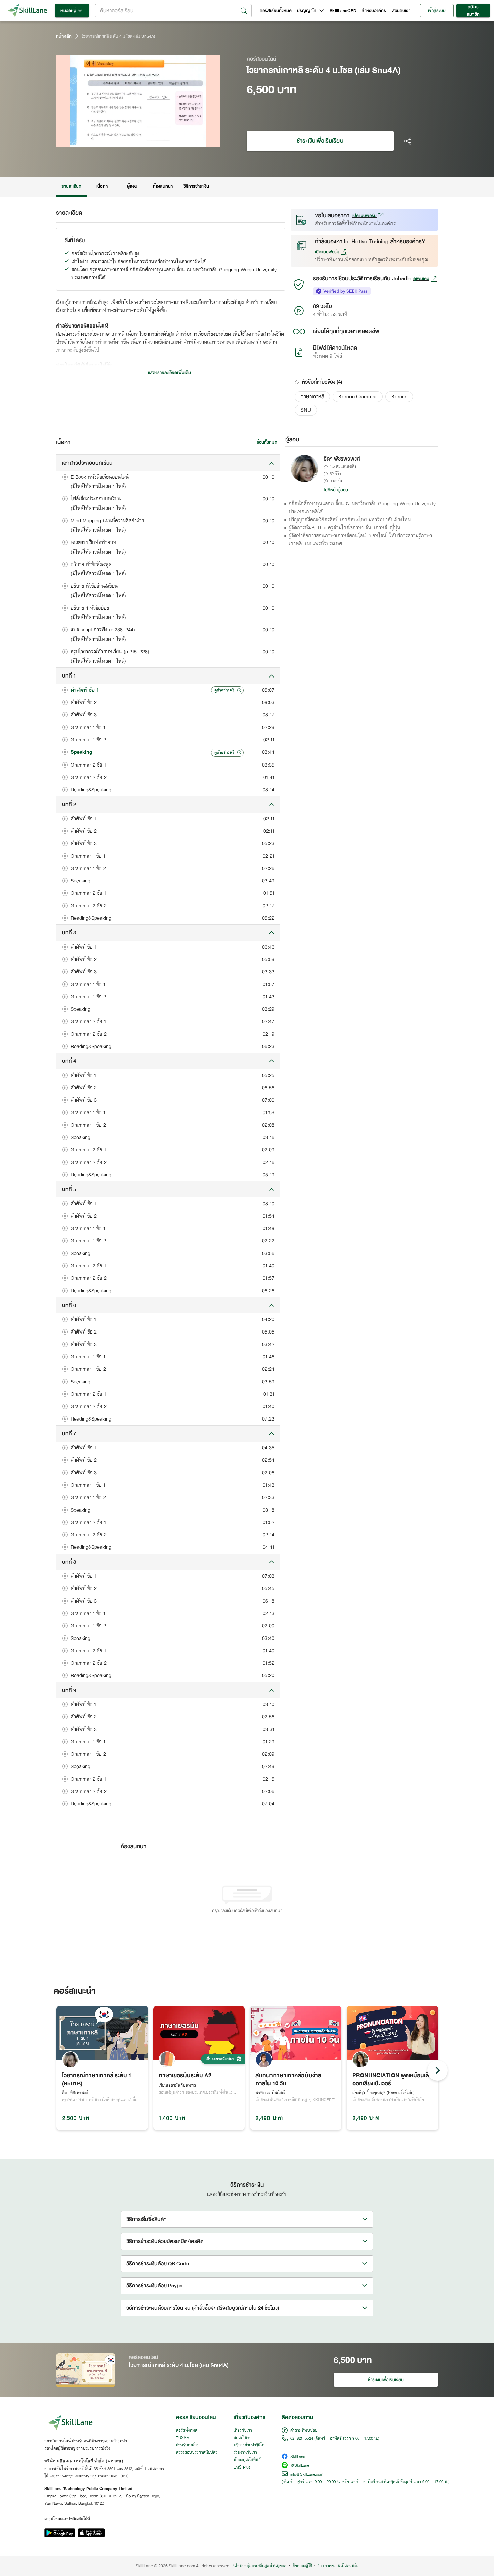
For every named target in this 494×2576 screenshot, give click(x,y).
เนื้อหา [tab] (102, 186)
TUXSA (183, 2438)
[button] (312, 397)
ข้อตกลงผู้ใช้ (302, 2566)
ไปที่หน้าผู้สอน (336, 490)
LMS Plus (242, 2468)
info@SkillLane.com (307, 2475)
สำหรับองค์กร (374, 11)
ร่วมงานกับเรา (245, 2453)
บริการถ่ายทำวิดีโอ (249, 2445)
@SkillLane (300, 2466)
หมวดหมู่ (68, 11)
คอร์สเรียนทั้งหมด (276, 11)
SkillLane (298, 2457)
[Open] (244, 11)
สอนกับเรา (401, 11)
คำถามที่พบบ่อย (304, 2431)
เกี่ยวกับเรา (243, 2431)
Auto (180, 141)
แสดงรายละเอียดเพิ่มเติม (169, 373)
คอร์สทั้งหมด (187, 2431)
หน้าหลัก (64, 36)
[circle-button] (438, 2070)
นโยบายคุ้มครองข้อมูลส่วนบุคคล (260, 2566)
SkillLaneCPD (343, 11)
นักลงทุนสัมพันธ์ (247, 2460)
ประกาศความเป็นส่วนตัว (338, 2566)
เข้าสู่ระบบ (437, 11)
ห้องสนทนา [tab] (163, 186)
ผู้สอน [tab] (132, 186)
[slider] (130, 141)
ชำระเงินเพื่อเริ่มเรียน (320, 141)
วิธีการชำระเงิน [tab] (196, 186)
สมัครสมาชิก (473, 11)
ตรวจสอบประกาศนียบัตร (197, 2453)
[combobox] (173, 11)
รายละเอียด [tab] (72, 186)
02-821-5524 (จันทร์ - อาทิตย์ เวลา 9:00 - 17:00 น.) (335, 2439)
